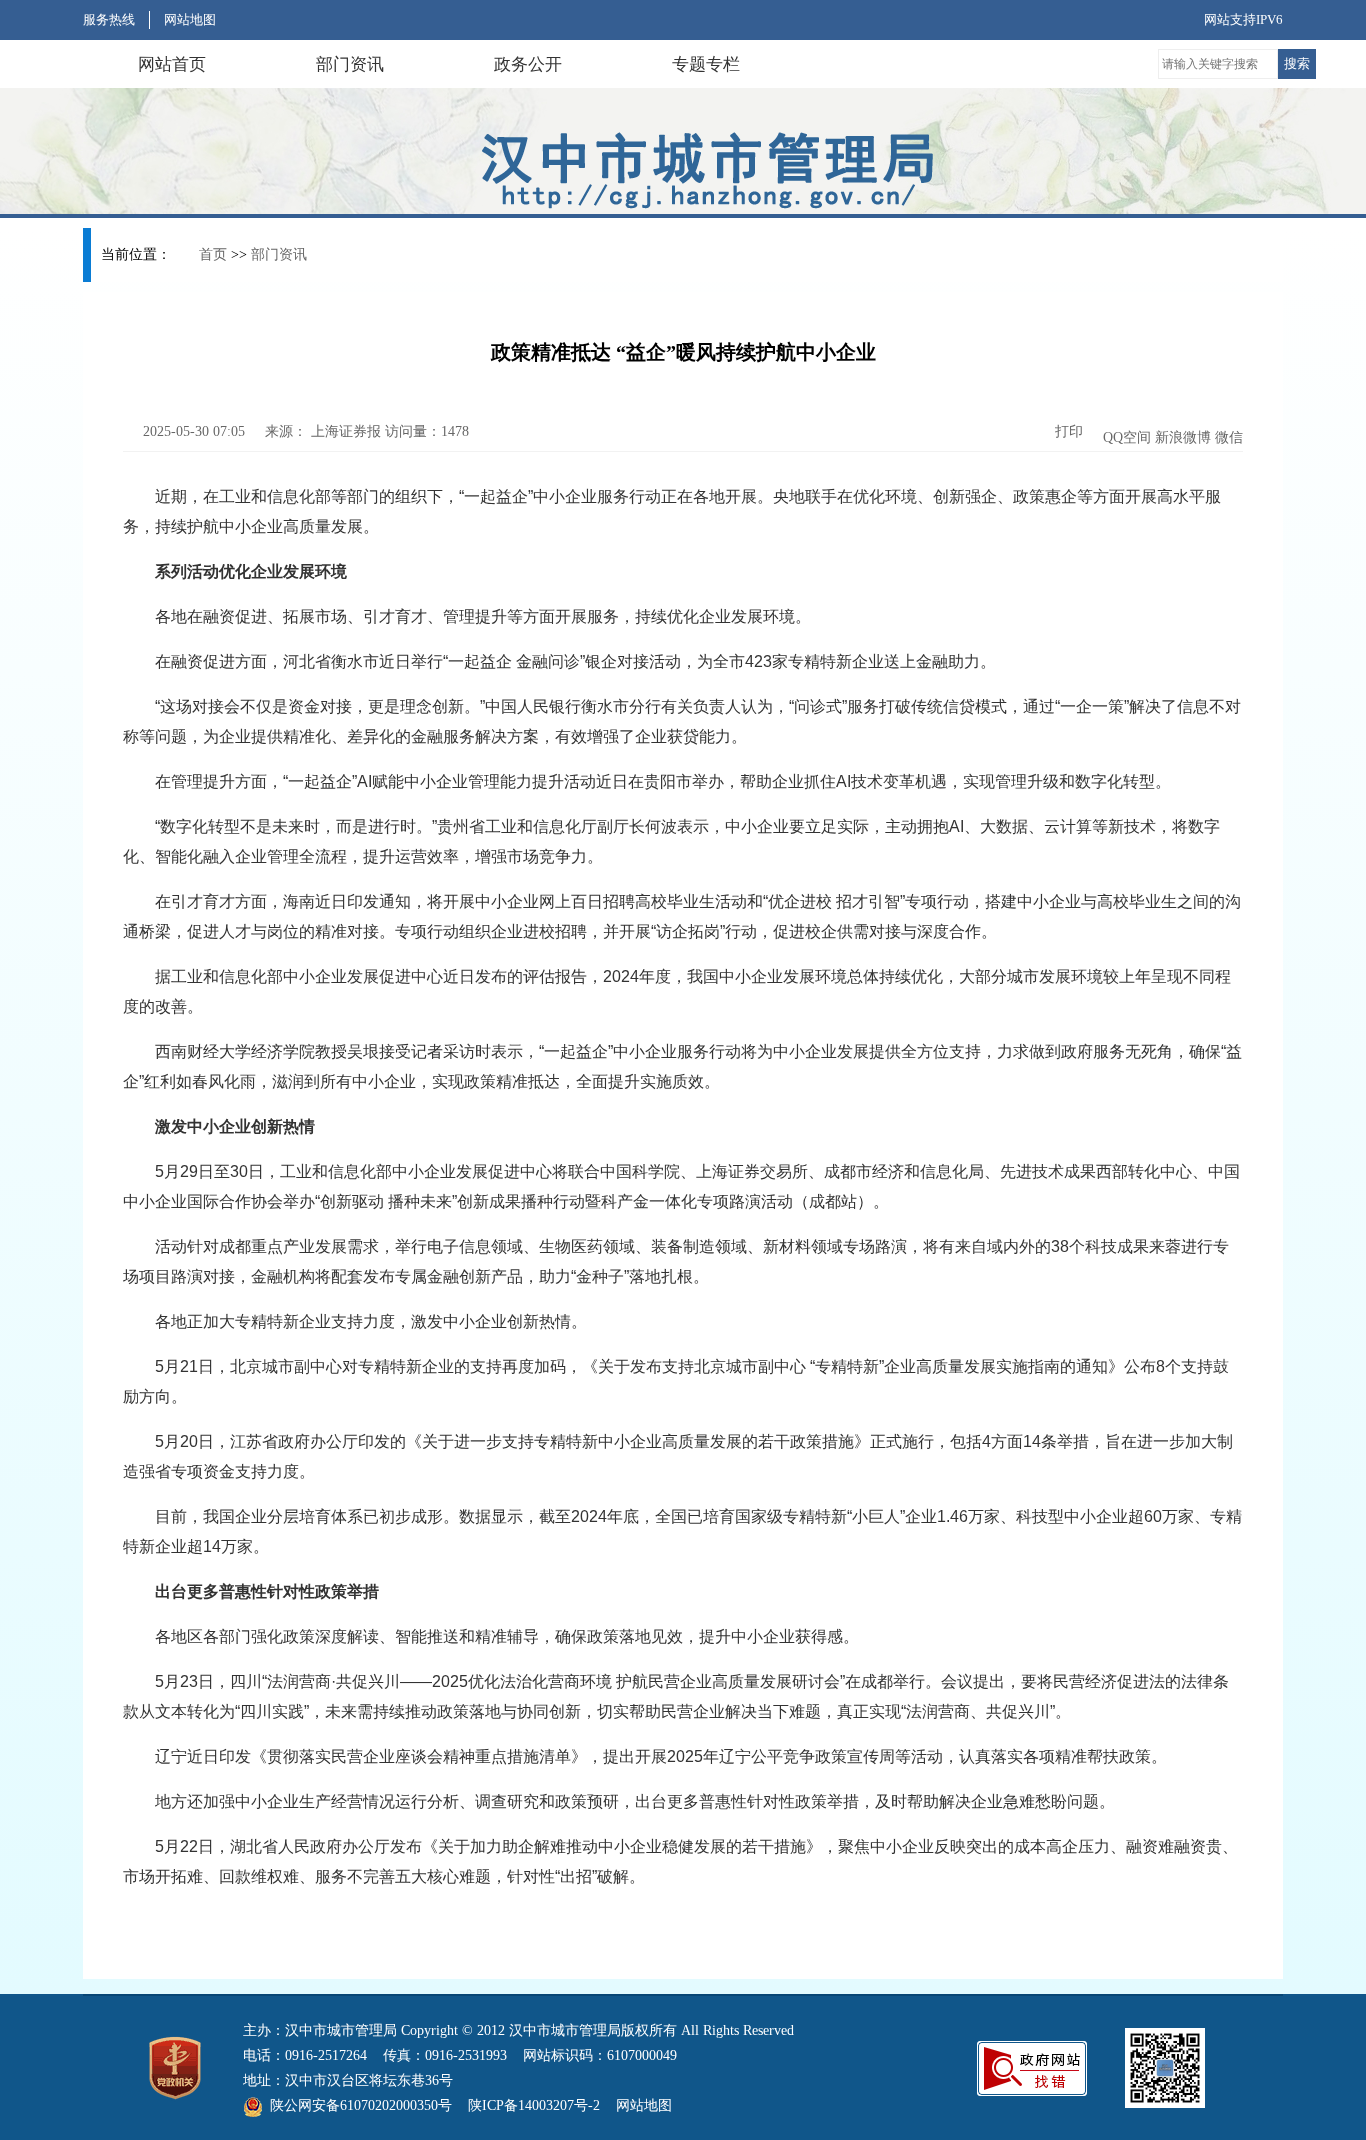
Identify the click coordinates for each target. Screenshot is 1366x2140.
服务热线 (109, 19)
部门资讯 (350, 64)
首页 (213, 254)
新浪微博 (1183, 437)
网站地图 (190, 19)
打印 (1067, 431)
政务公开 (528, 64)
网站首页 (172, 64)
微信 (1229, 437)
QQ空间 (1127, 437)
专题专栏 (706, 64)
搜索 (1297, 63)
